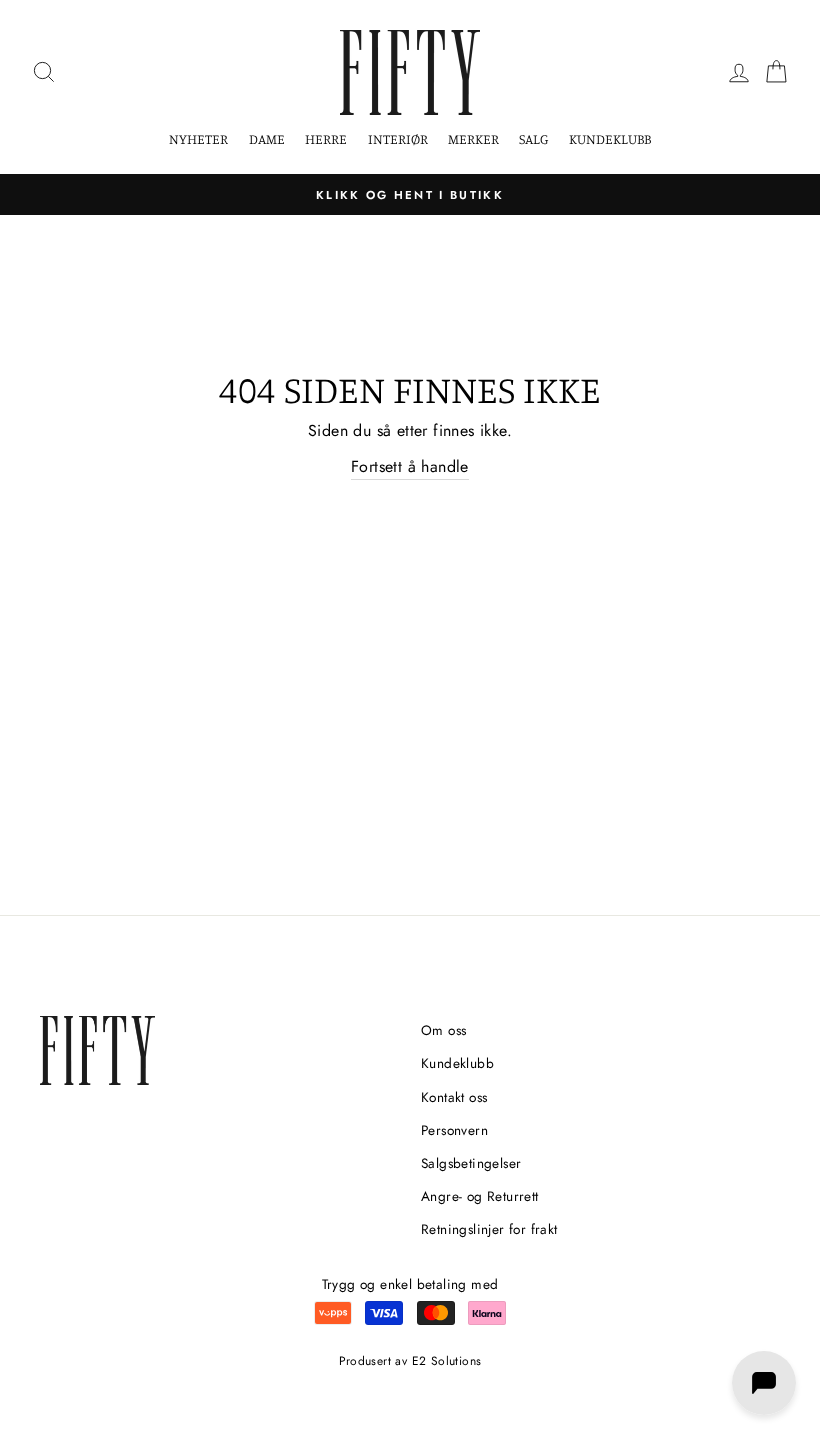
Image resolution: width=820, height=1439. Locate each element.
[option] (410, 195)
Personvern (454, 1130)
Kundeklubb (610, 138)
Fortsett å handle (410, 466)
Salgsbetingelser (471, 1163)
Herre (326, 138)
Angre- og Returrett (480, 1196)
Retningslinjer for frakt (489, 1229)
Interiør (398, 138)
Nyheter (198, 138)
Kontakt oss (454, 1097)
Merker (473, 138)
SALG (533, 138)
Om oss (443, 1030)
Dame (267, 138)
